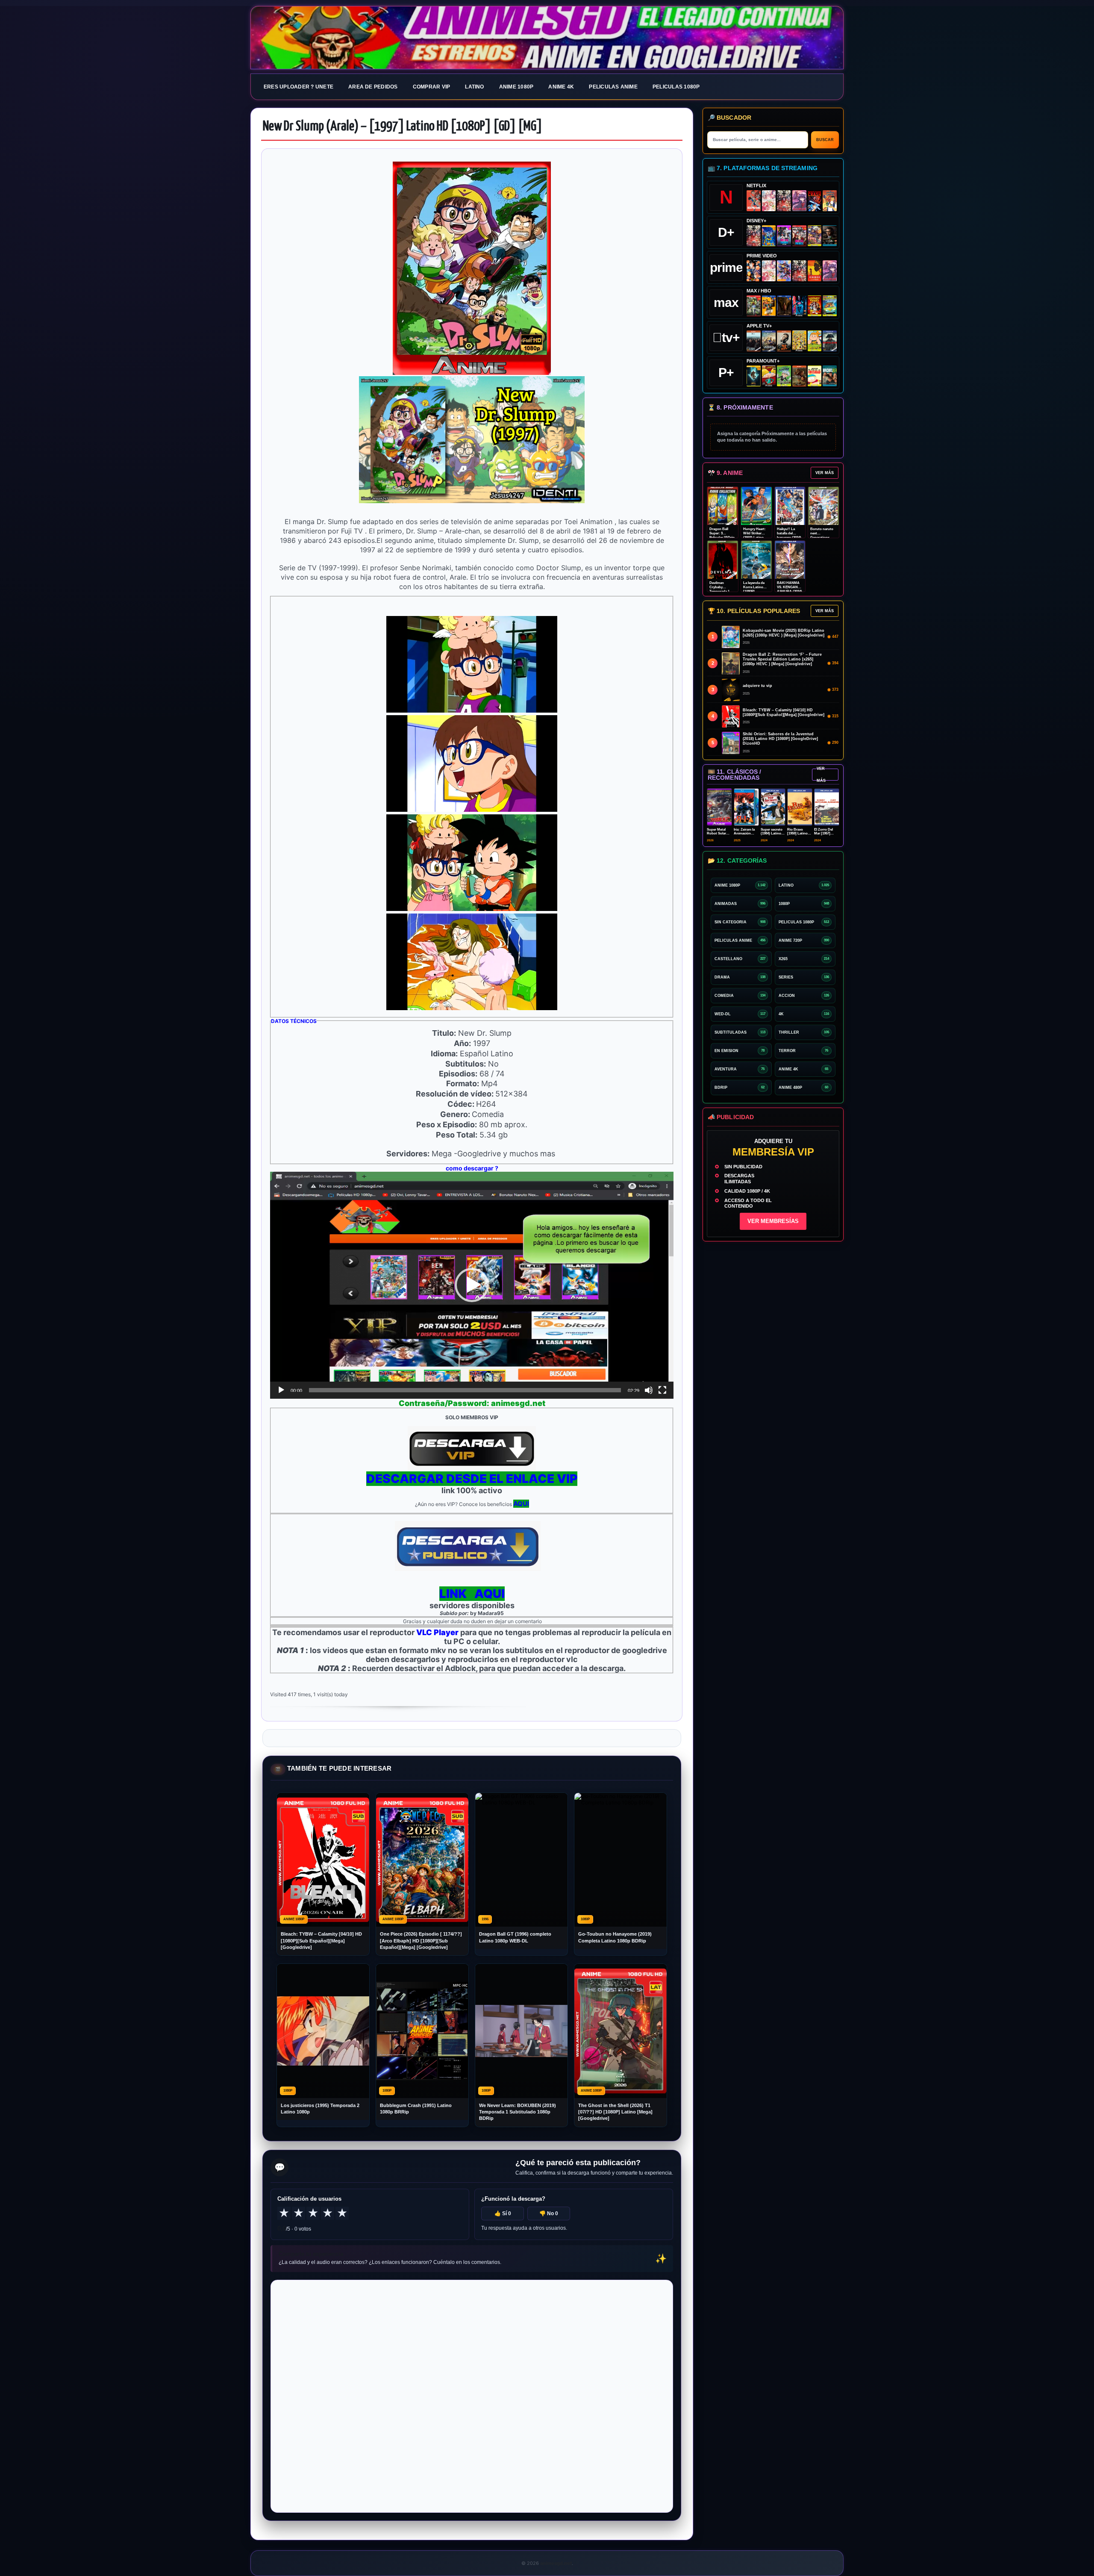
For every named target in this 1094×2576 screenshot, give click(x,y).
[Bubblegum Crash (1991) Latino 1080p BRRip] (815, 201)
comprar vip (432, 87)
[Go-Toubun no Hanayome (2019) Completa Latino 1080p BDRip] (769, 201)
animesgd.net (547, 38)
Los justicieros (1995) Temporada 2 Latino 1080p (320, 2109)
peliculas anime (613, 87)
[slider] (465, 1390)
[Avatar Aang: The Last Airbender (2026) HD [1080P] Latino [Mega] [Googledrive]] (754, 376)
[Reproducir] (281, 1390)
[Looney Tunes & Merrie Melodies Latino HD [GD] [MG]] (815, 306)
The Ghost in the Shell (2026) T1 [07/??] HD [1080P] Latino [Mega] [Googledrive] (615, 2112)
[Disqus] (472, 2396)
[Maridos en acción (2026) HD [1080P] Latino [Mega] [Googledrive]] (769, 306)
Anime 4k (561, 87)
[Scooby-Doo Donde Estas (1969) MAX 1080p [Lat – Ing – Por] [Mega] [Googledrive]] (830, 306)
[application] (472, 1285)
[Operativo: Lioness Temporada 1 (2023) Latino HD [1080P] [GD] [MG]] (799, 376)
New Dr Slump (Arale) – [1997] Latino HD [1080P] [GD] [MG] (403, 127)
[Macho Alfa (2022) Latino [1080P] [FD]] (830, 376)
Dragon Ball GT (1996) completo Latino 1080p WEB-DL (515, 1937)
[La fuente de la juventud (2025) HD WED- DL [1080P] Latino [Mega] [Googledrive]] (769, 341)
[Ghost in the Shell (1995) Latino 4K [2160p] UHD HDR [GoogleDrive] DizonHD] (799, 306)
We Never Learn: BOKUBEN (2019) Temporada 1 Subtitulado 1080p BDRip (518, 2112)
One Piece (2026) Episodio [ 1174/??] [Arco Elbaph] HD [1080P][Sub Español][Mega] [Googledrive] (421, 1941)
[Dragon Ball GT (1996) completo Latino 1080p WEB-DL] (754, 271)
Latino (474, 87)
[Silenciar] (649, 1390)
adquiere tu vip (757, 686)
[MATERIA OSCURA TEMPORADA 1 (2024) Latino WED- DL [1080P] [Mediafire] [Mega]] (754, 341)
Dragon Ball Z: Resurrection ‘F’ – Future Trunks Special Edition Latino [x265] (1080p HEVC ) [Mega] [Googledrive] (782, 659)
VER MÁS (825, 473)
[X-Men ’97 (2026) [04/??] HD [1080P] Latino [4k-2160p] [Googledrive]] (769, 236)
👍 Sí (503, 2213)
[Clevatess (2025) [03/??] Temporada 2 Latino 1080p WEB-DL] (784, 201)
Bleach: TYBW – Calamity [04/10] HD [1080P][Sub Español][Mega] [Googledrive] (321, 1941)
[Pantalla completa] (662, 1390)
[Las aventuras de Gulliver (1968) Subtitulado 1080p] (830, 201)
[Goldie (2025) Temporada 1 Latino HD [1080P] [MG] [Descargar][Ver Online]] (815, 341)
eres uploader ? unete (298, 87)
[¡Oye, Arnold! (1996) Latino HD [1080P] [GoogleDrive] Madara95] (769, 376)
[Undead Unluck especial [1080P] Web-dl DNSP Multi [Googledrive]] (784, 236)
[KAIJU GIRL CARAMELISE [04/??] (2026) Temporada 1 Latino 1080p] (799, 201)
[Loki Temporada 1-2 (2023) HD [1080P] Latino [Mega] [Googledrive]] (830, 236)
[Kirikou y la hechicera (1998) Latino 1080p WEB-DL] (815, 271)
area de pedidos (373, 87)
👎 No (549, 2213)
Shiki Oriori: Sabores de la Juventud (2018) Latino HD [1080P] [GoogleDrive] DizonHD (780, 739)
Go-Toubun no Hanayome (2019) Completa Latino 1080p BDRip (615, 1937)
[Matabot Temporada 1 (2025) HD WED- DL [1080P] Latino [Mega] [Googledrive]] (784, 341)
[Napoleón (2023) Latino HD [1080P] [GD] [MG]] (830, 341)
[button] (472, 1285)
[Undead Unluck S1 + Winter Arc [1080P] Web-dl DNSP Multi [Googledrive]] (799, 236)
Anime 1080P (516, 87)
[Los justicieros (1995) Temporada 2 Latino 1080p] (784, 271)
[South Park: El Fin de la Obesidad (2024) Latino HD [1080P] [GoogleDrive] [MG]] (815, 376)
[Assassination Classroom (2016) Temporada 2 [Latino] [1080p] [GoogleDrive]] (754, 306)
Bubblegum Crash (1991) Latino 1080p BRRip (416, 2109)
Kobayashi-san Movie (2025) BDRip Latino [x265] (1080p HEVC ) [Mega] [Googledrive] (784, 633)
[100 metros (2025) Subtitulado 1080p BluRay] (754, 201)
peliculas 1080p (676, 87)
